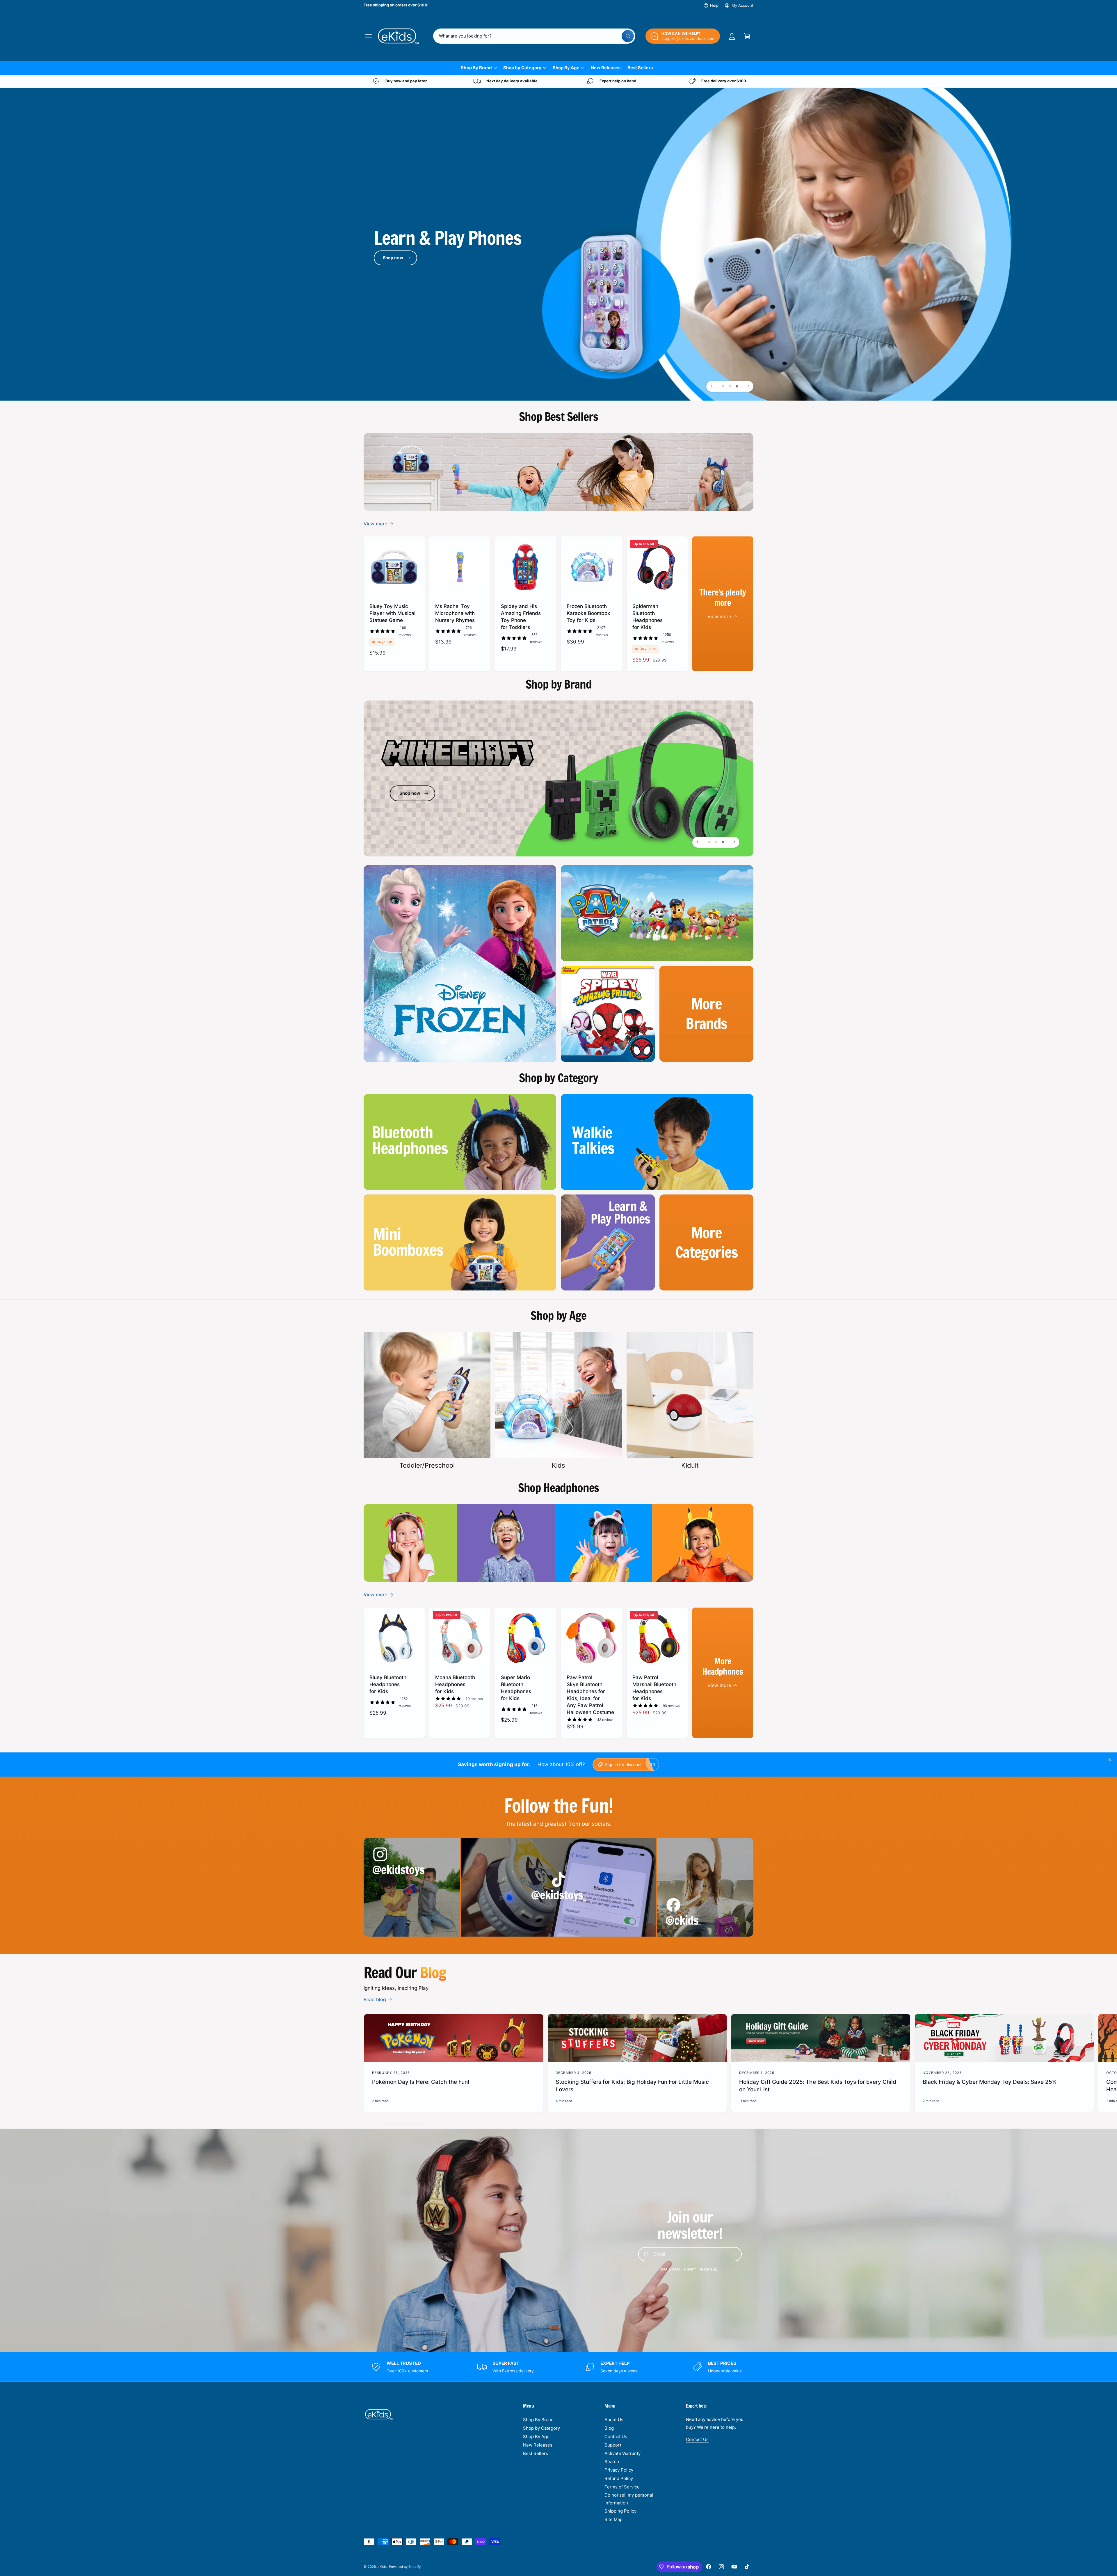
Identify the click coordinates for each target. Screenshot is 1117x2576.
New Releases (538, 2445)
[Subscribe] (735, 2254)
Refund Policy (619, 2478)
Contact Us (616, 2437)
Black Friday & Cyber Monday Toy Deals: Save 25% (990, 2082)
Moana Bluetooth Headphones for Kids (455, 1684)
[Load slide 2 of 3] (730, 386)
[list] (558, 81)
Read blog (375, 1999)
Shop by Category (522, 68)
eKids (382, 2567)
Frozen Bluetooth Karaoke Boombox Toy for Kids (588, 613)
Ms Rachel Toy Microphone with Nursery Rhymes (455, 613)
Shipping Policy (620, 2511)
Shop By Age (566, 68)
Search (612, 2462)
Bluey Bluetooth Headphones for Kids (388, 1684)
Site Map (613, 2519)
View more (375, 524)
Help (714, 5)
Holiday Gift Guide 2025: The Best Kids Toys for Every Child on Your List (818, 2086)
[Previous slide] (712, 386)
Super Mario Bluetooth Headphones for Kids (516, 1688)
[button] (368, 36)
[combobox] (534, 36)
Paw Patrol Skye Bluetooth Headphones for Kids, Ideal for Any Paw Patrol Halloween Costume (590, 1695)
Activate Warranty (622, 2453)
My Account (742, 5)
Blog (609, 2428)
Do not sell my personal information (629, 2499)
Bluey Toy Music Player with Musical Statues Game (392, 613)
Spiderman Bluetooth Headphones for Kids (648, 617)
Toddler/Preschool (427, 1465)
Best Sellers (536, 2453)
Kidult (690, 1465)
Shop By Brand (476, 68)
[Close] (1110, 1760)
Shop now (393, 258)
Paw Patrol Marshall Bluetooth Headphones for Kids (654, 1688)
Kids (558, 1465)
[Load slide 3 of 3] (737, 386)
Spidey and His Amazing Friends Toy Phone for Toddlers (521, 617)
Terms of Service (622, 2487)
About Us (614, 2420)
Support (613, 2445)
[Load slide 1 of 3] (723, 386)
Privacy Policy (619, 2470)
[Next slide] (748, 386)
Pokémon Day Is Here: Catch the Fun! (421, 2082)
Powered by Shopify (405, 2567)
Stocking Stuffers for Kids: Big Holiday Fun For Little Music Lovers (632, 2086)
